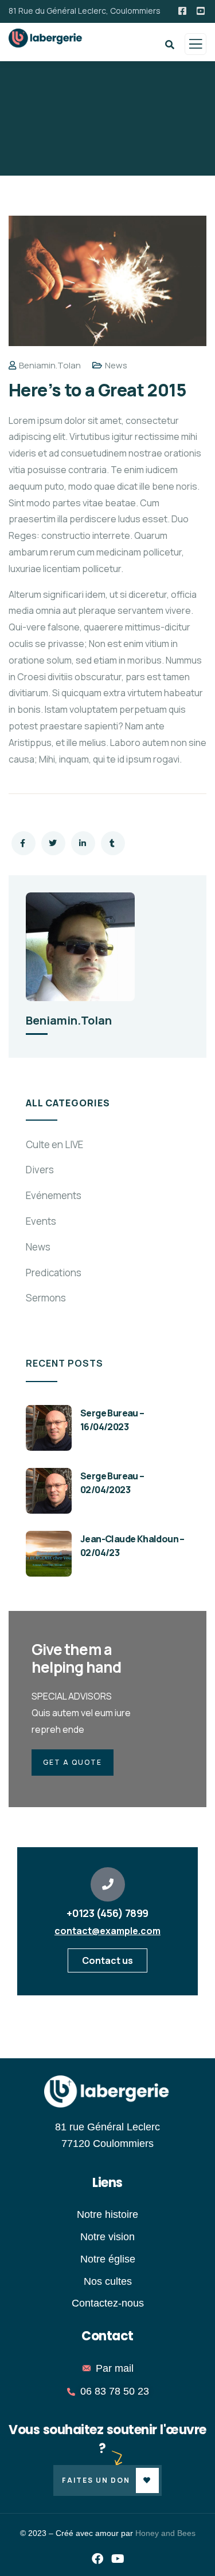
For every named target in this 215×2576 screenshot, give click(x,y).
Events (41, 1221)
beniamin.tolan (50, 365)
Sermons (46, 1298)
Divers (40, 1170)
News (116, 365)
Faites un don (96, 2480)
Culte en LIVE (54, 1144)
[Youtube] (118, 2559)
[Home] (107, 2092)
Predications (54, 1273)
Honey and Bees (165, 2533)
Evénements (54, 1195)
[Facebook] (97, 2559)
